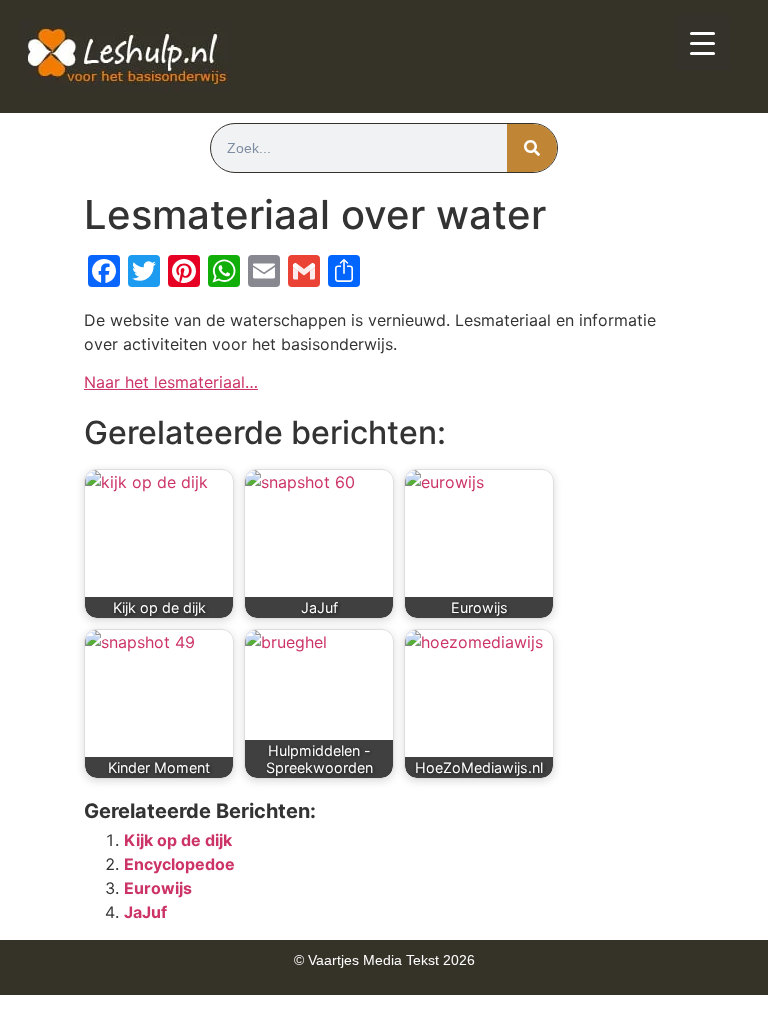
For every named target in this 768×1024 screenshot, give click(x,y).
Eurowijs (158, 888)
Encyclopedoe (179, 864)
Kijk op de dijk (178, 840)
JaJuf (145, 912)
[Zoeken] (532, 148)
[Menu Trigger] (702, 42)
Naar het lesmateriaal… (171, 382)
